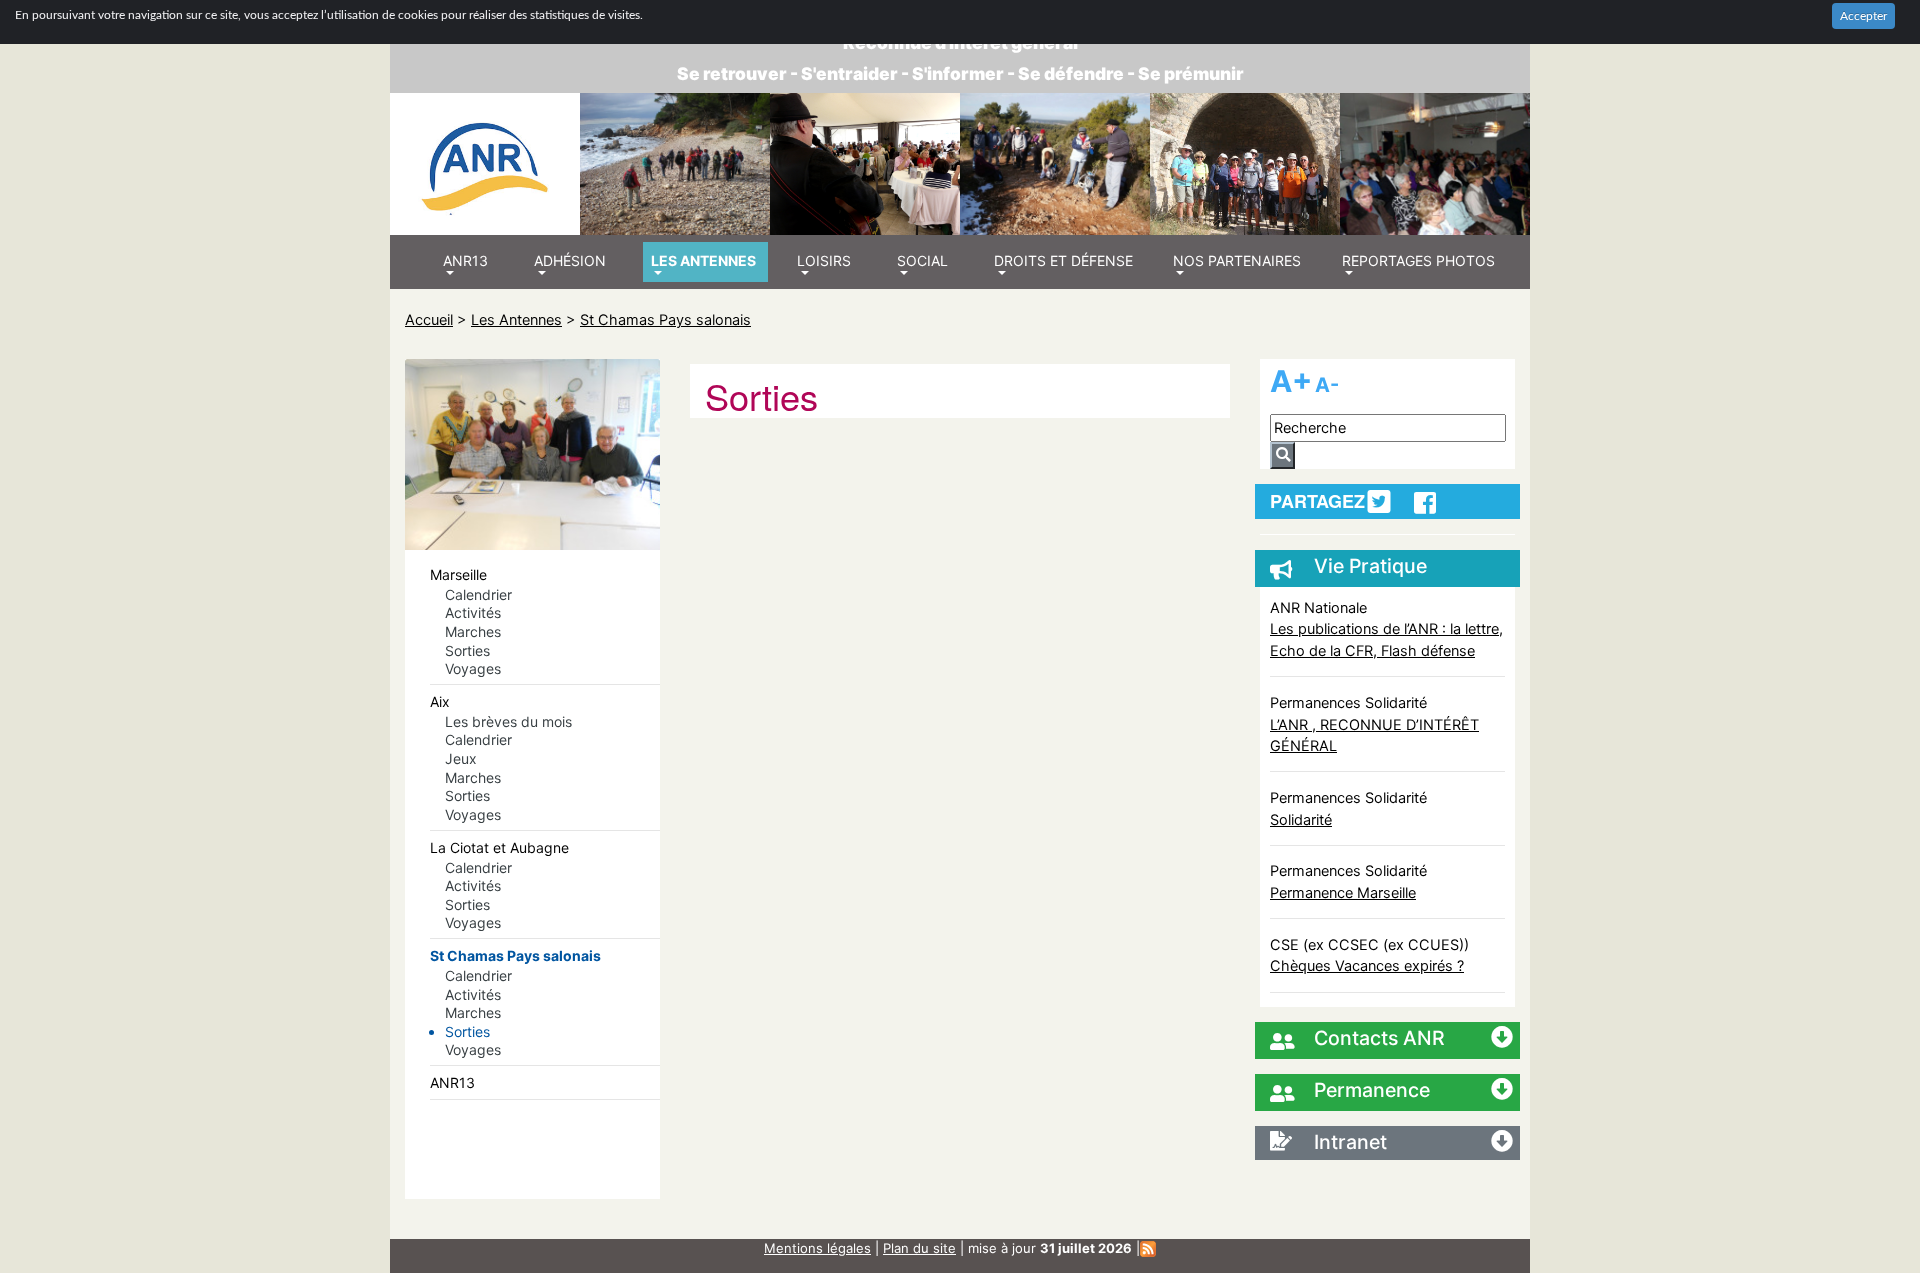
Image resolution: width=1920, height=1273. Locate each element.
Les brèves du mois (508, 721)
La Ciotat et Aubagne (499, 847)
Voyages (473, 668)
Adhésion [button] (570, 260)
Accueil (429, 319)
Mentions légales (817, 1248)
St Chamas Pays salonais (665, 319)
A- (1327, 385)
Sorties (467, 650)
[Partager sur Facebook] (1425, 503)
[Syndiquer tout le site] (1148, 1248)
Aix (440, 701)
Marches (473, 631)
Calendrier (478, 594)
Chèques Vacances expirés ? (1367, 965)
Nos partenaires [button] (1237, 260)
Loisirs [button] (824, 260)
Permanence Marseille (1343, 892)
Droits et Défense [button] (1063, 260)
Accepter (1863, 16)
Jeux (461, 758)
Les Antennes (516, 319)
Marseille (458, 574)
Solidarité (1301, 819)
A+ (1291, 381)
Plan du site (919, 1248)
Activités (473, 612)
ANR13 (452, 1082)
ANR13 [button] (465, 260)
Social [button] (922, 260)
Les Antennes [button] (703, 260)
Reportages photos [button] (1418, 260)
